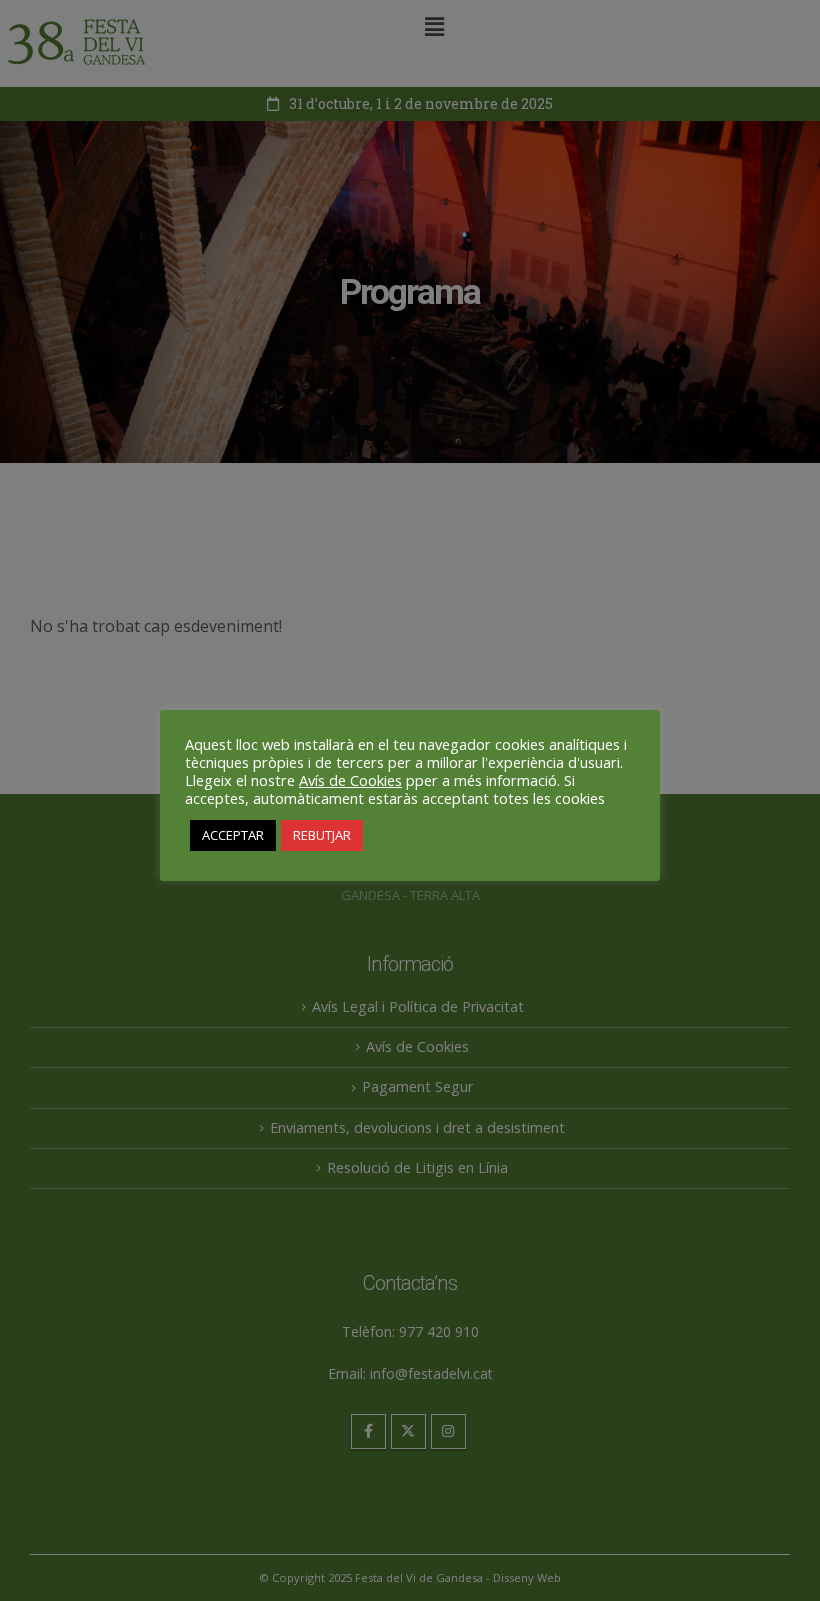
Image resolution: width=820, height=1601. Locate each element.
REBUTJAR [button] (322, 835)
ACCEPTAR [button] (233, 835)
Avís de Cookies (350, 780)
